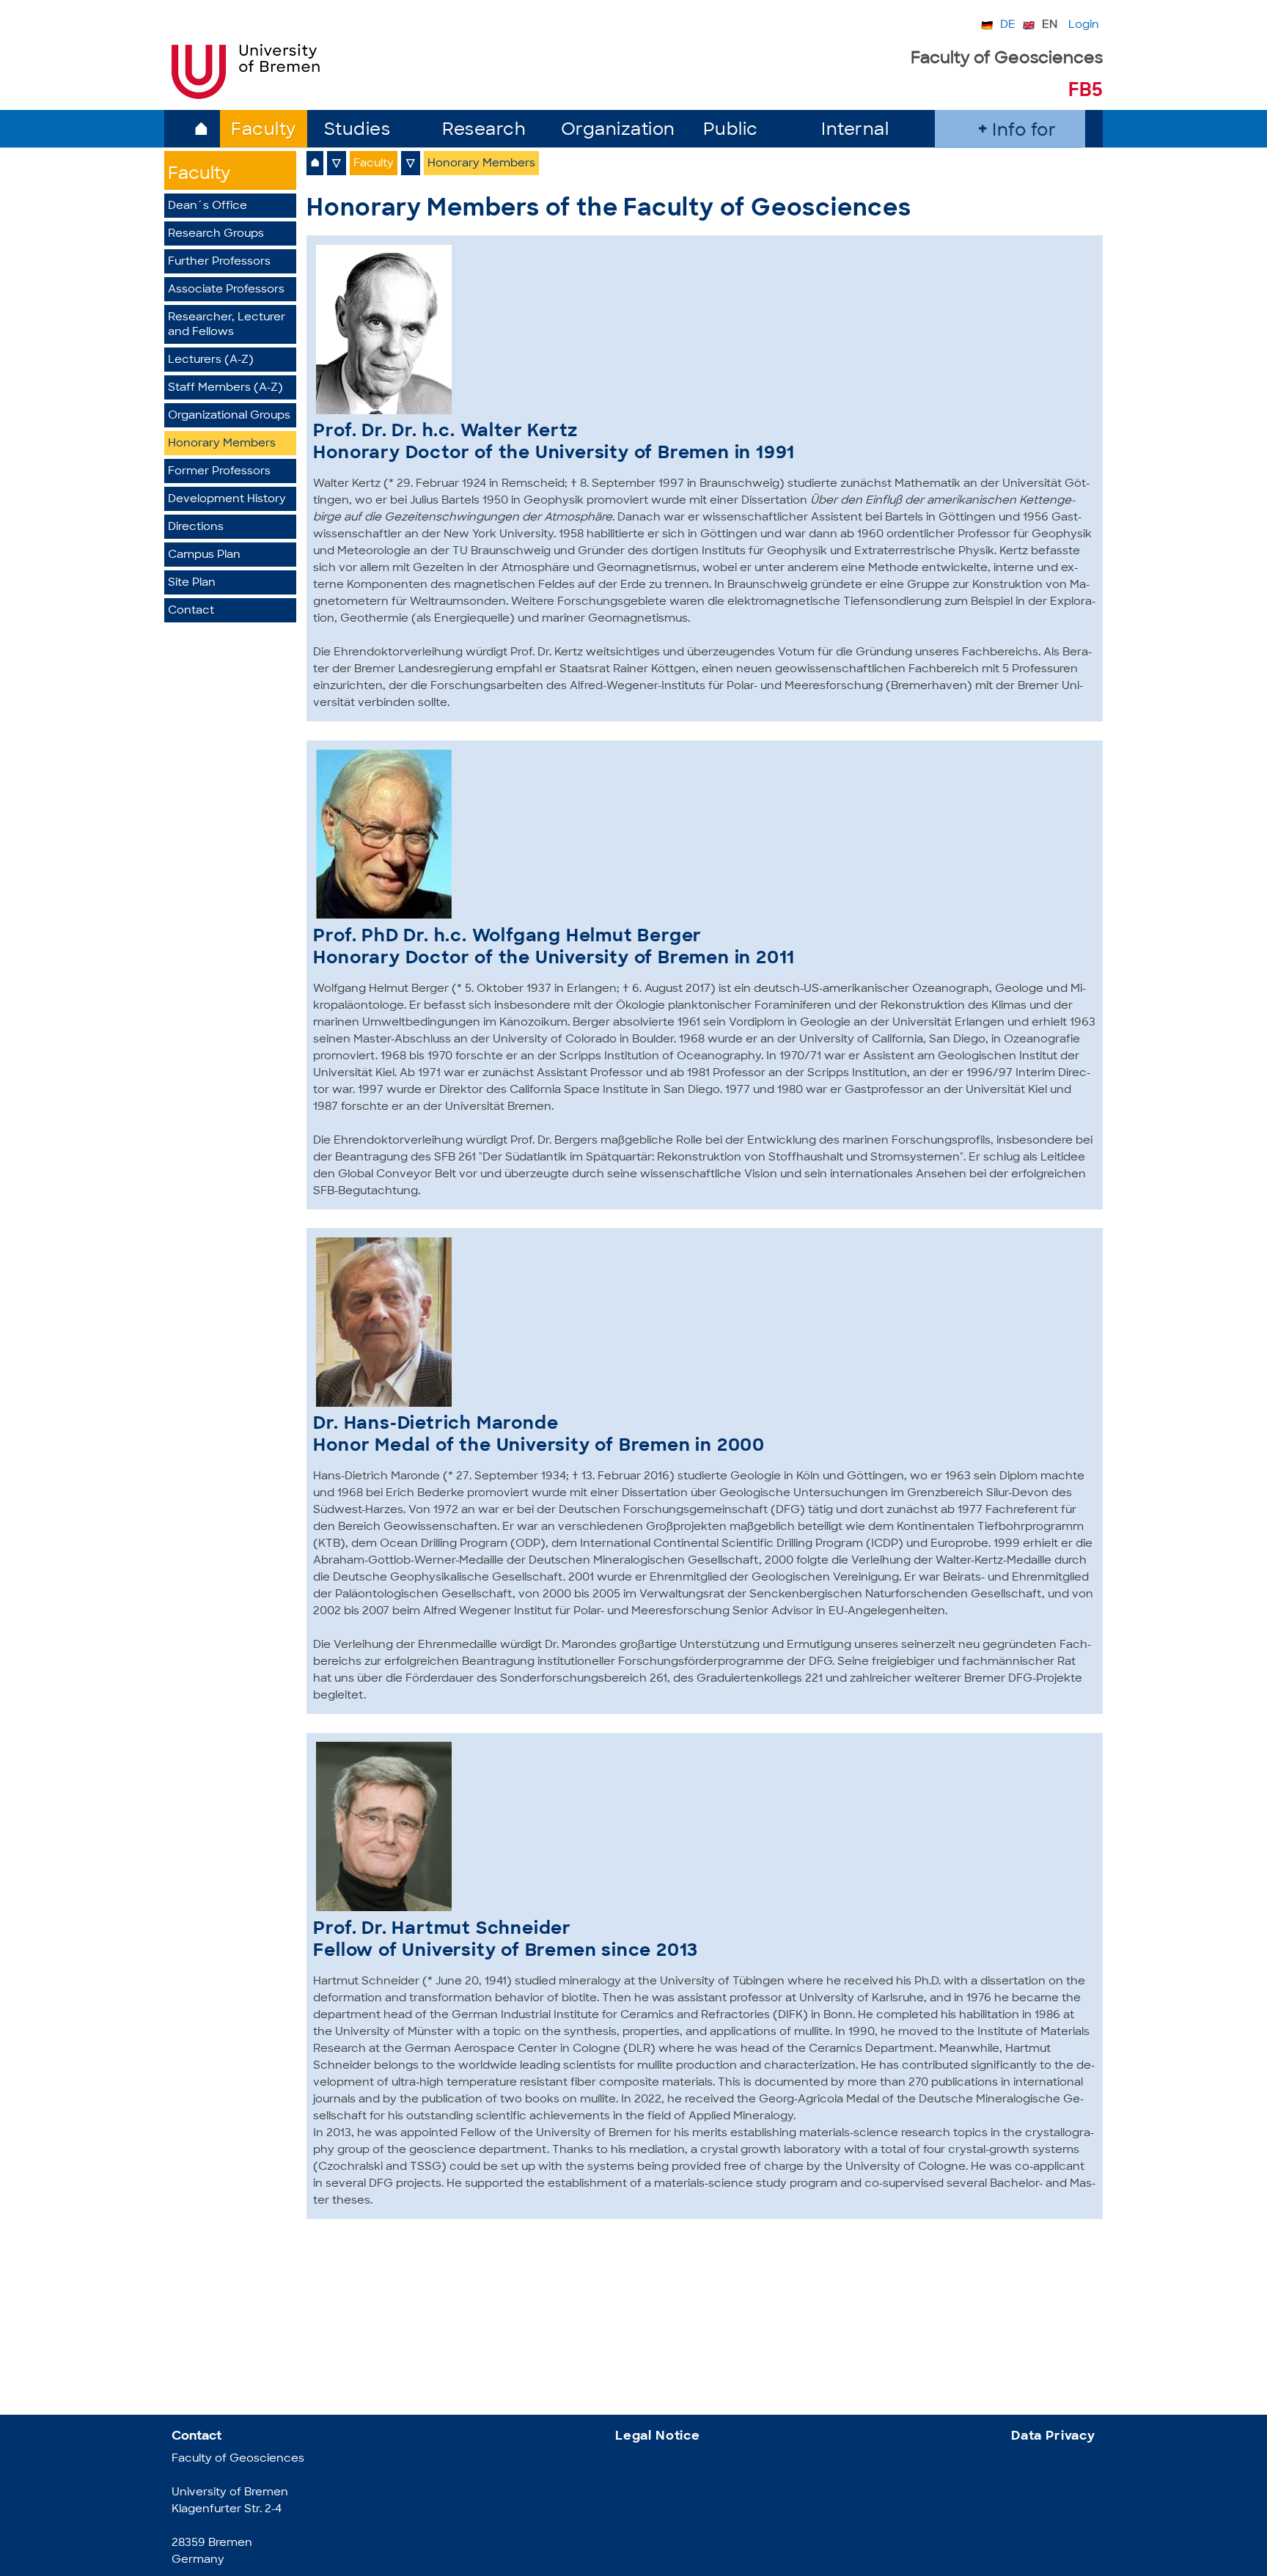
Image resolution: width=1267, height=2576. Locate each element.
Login (1084, 25)
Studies (357, 131)
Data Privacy (1053, 2436)
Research (484, 131)
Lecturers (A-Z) (211, 360)
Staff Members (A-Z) (225, 388)
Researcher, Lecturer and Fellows (227, 325)
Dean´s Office (208, 206)
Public (731, 131)
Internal (855, 131)
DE (1008, 25)
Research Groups (216, 234)
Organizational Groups (229, 416)
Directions (196, 527)
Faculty (264, 131)
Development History (227, 500)
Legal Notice (658, 2436)
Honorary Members (222, 444)
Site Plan (192, 583)
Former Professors (219, 472)
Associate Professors (226, 290)
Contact (191, 611)
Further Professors (219, 262)
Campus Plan (204, 555)
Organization (618, 131)
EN (1050, 25)
